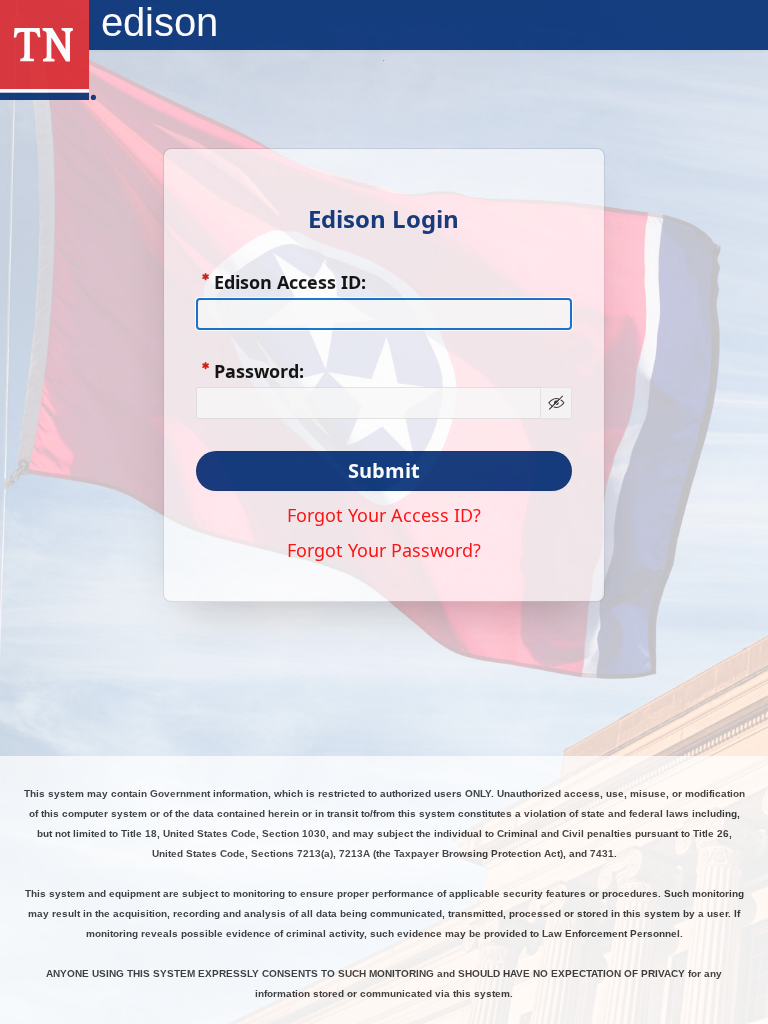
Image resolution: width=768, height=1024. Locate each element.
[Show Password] (556, 403)
